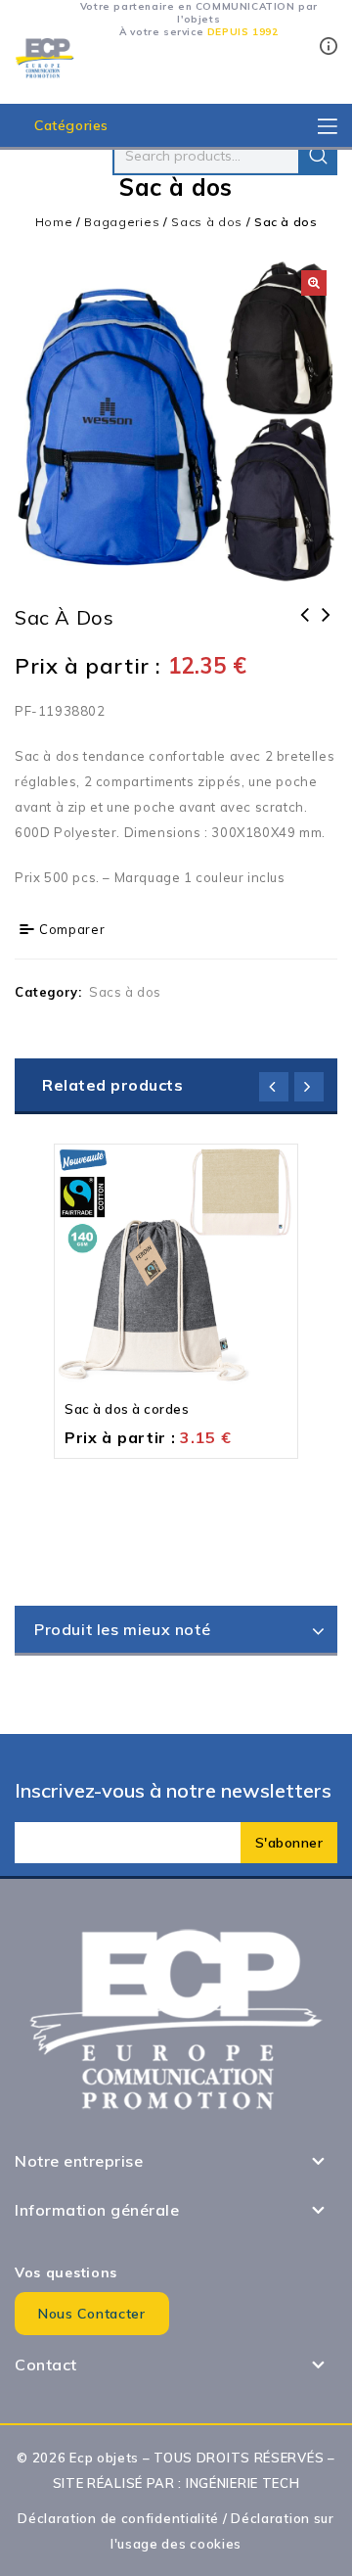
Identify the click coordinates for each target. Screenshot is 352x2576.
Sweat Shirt (305, 628)
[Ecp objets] (44, 57)
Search (318, 156)
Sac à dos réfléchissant (327, 628)
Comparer (72, 929)
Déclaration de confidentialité (118, 2518)
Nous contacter (92, 2314)
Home (54, 222)
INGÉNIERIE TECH (243, 2483)
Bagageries (122, 222)
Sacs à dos (207, 222)
